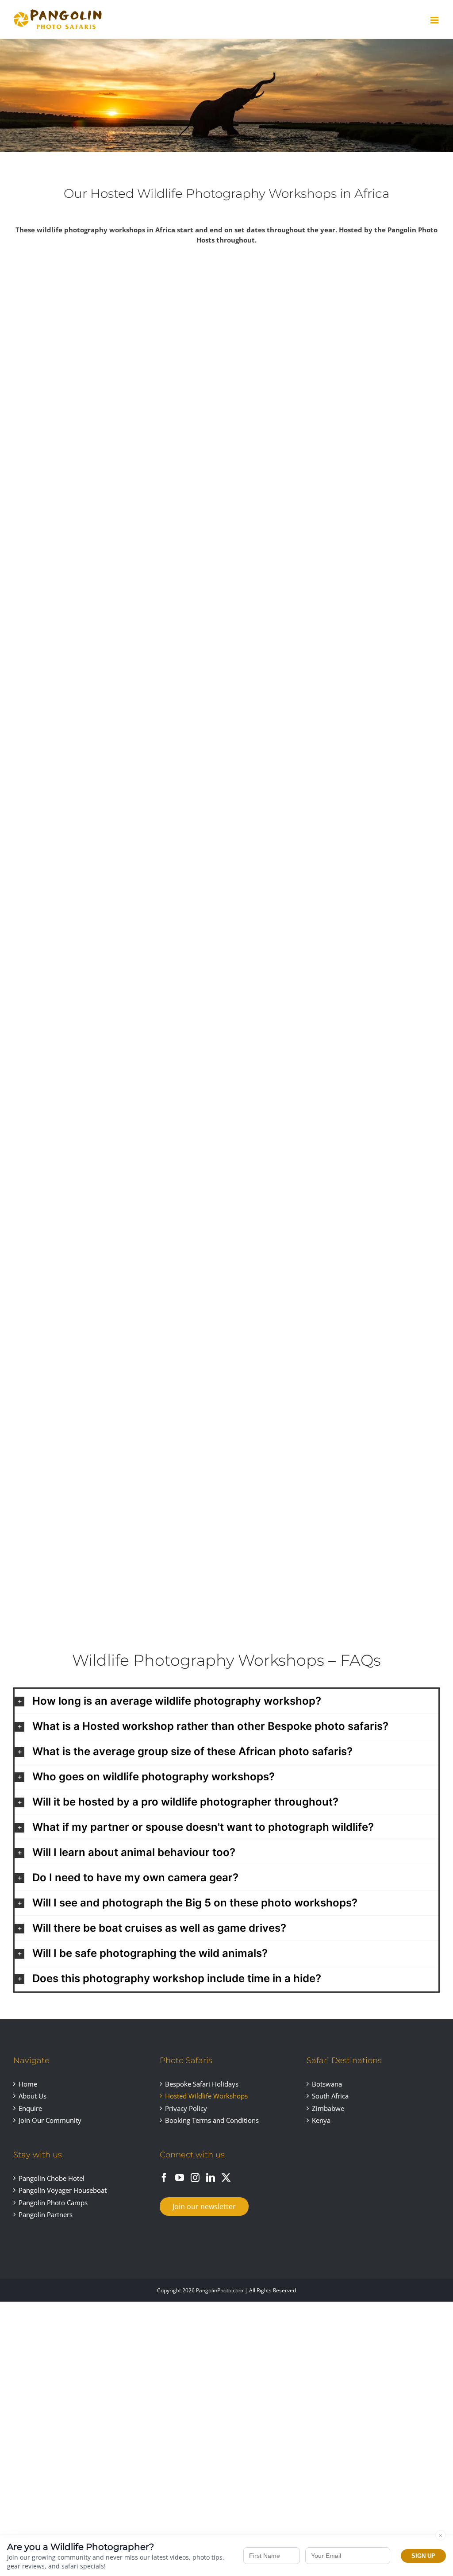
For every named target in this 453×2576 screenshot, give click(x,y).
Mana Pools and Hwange (336, 974)
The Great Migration (336, 1515)
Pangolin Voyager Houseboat (63, 2190)
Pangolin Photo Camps (53, 2202)
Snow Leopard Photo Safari (118, 974)
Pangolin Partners (46, 2214)
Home (28, 2084)
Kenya (321, 2120)
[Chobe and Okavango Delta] (118, 616)
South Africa (330, 2096)
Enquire (30, 2108)
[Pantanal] (335, 616)
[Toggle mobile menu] (435, 20)
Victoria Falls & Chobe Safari (335, 1245)
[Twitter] (226, 2178)
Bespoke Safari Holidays (202, 2084)
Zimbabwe (328, 2108)
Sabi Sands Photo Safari (118, 433)
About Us (33, 2096)
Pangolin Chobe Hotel (52, 2178)
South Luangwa (118, 1515)
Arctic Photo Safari (335, 433)
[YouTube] (180, 2178)
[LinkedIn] (211, 2178)
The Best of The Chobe (118, 1245)
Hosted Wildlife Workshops (206, 2096)
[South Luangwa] (118, 1427)
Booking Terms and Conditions (212, 2120)
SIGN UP (423, 2556)
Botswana (327, 2084)
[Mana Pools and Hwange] (335, 886)
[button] (226, 1701)
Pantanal (335, 704)
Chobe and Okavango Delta (118, 704)
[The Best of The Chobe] (118, 1157)
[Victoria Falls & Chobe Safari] (335, 1157)
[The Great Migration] (335, 1427)
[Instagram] (195, 2178)
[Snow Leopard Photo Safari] (118, 886)
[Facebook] (164, 2178)
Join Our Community (50, 2120)
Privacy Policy (186, 2108)
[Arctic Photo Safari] (335, 345)
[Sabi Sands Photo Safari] (118, 345)
